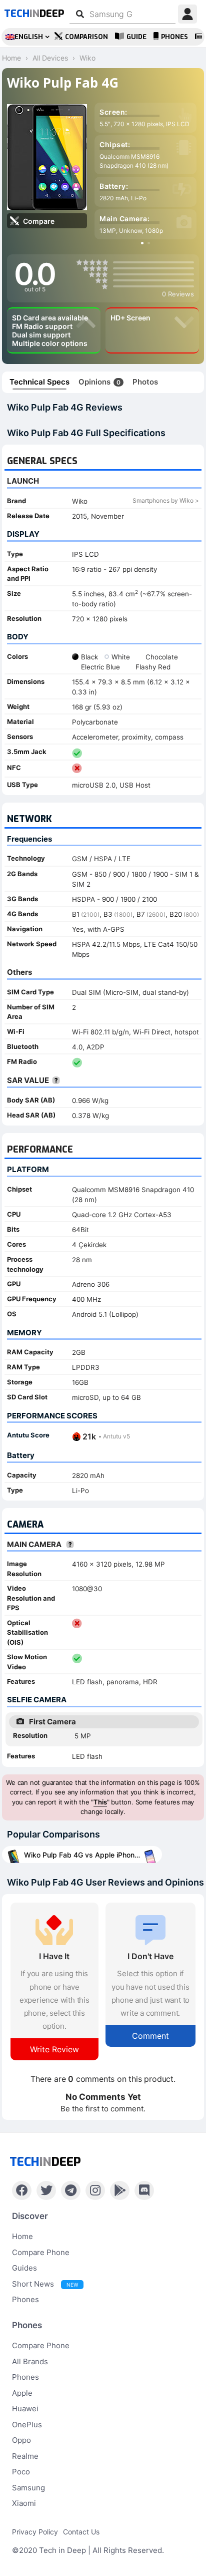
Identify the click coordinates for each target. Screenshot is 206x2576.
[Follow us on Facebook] (22, 2190)
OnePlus (27, 2425)
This (100, 1802)
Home (22, 2236)
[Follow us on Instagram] (95, 2190)
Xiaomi (24, 2503)
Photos (145, 382)
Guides (24, 2268)
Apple (22, 2393)
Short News (45, 2284)
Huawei (25, 2409)
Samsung (28, 2488)
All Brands (30, 2361)
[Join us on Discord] (144, 2190)
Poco (21, 2472)
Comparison (86, 37)
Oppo (21, 2440)
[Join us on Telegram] (71, 2190)
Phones (174, 37)
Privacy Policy (35, 2532)
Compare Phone (41, 2252)
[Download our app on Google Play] (120, 2190)
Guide (136, 37)
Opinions (99, 382)
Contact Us (81, 2532)
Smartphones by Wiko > (166, 500)
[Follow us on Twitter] (46, 2190)
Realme (25, 2456)
